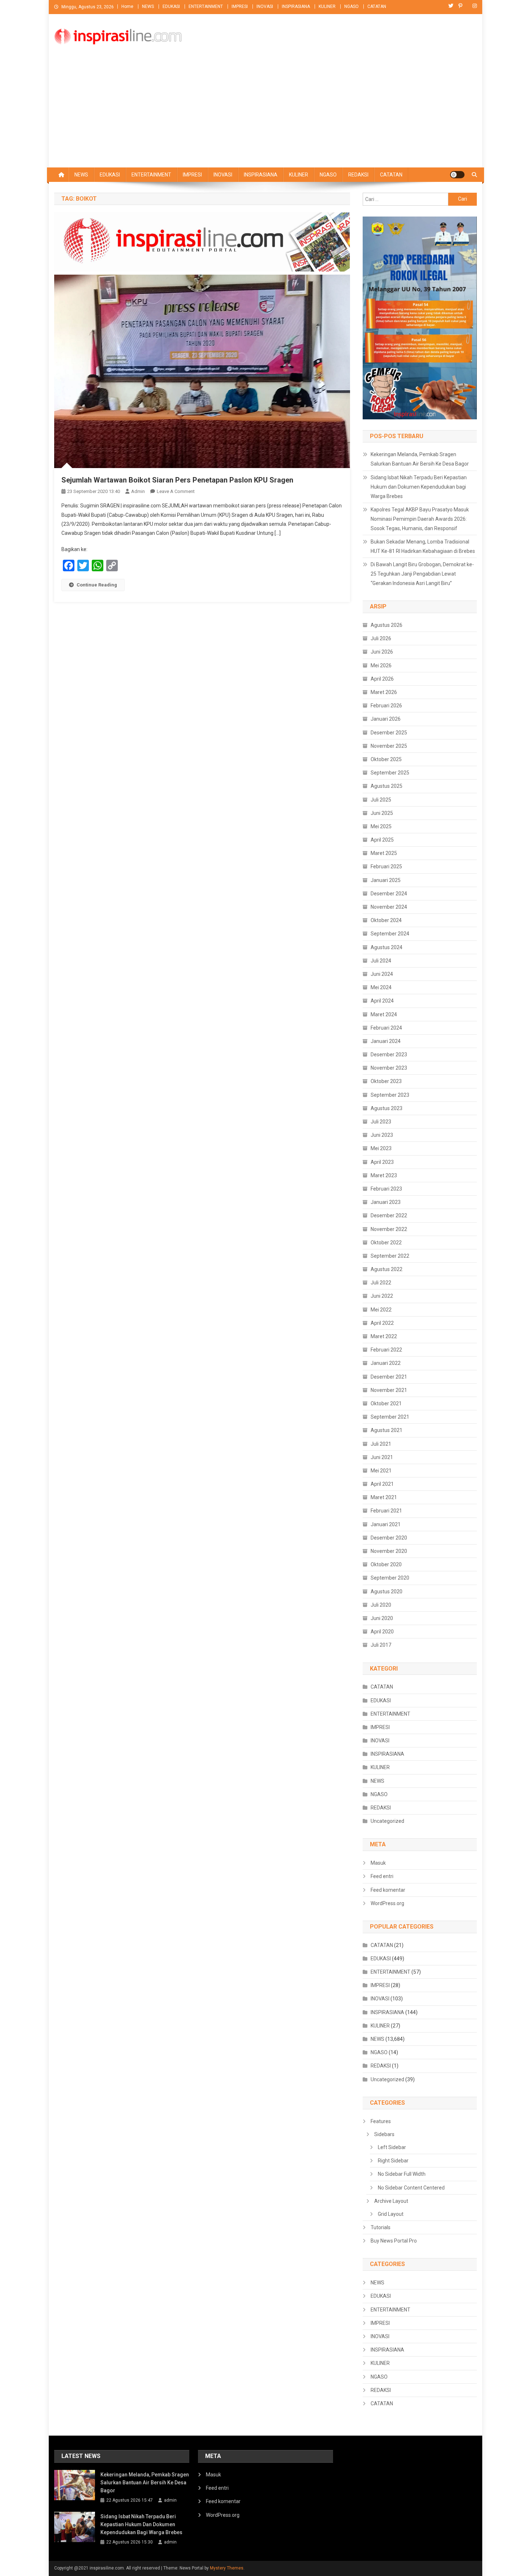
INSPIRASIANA (296, 6)
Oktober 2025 (386, 759)
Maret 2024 (384, 1014)
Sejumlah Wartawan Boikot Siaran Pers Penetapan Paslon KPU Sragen (177, 480)
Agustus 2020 (387, 1592)
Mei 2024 (381, 987)
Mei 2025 (381, 826)
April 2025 (382, 840)
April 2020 (382, 1632)
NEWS (148, 6)
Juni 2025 (382, 813)
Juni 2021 (382, 1457)
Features (381, 2121)
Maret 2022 (384, 1336)
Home (127, 6)
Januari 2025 (386, 880)
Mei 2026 (381, 665)
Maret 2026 (384, 692)
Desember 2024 (389, 894)
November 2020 (389, 1551)
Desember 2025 (389, 733)
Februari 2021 (386, 1511)
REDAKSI (358, 175)
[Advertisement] (265, 113)
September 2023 (390, 1095)
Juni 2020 (382, 1618)
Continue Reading (97, 585)
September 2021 (390, 1417)
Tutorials (381, 2227)
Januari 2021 (386, 1524)
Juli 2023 (381, 1122)
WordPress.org (387, 1903)
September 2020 (390, 1578)
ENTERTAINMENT (206, 6)
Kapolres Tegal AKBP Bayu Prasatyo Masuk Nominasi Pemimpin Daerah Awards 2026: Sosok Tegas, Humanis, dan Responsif (420, 519)
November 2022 (389, 1229)
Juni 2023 (382, 1135)
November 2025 (389, 746)
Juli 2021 (381, 1444)
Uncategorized (387, 1821)
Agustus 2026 (387, 625)
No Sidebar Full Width (402, 2174)
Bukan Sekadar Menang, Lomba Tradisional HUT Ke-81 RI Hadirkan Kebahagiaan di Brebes (423, 546)
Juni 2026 (382, 652)
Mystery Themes (227, 2568)
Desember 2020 (389, 1538)
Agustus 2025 (387, 786)
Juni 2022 (382, 1296)
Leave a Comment (176, 491)
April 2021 (382, 1484)
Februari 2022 (386, 1350)
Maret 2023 (384, 1175)
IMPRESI (240, 6)
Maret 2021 (384, 1497)
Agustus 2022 (387, 1269)
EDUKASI (171, 6)
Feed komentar (388, 1890)
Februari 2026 (386, 706)
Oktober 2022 (386, 1243)
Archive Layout (391, 2201)
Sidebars (384, 2134)
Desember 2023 (389, 1055)
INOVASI (265, 6)
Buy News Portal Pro (394, 2241)
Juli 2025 (381, 800)
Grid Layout (391, 2214)
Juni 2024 (382, 974)
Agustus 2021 (387, 1430)
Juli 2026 (381, 638)
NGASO (351, 6)
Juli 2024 (381, 961)
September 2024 (390, 934)
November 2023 (389, 1068)
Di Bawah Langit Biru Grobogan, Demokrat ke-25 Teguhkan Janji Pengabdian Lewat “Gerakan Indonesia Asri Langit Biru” (422, 574)
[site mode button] (457, 175)
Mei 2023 (381, 1148)
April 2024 (382, 1001)
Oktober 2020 (386, 1564)
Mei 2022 (381, 1310)
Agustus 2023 (387, 1108)
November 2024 (389, 907)
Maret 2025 (384, 853)
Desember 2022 (389, 1215)
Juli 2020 (381, 1605)
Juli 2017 (381, 1645)
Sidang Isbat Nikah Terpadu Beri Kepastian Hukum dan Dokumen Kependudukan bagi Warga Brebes (419, 487)
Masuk (378, 1863)
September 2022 (390, 1256)
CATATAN (377, 6)
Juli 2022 (381, 1283)
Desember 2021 (389, 1377)
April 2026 (382, 679)
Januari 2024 (386, 1041)
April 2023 (382, 1162)
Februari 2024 (386, 1028)
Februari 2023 (386, 1189)
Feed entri (382, 1876)
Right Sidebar (393, 2161)
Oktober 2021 (386, 1403)
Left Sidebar (392, 2147)
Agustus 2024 (387, 947)
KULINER (327, 6)
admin (138, 491)
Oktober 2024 (386, 920)
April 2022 (382, 1323)
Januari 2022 (386, 1363)
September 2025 (390, 773)
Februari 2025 (386, 866)
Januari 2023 (386, 1202)
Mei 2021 (381, 1471)
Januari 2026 (386, 719)
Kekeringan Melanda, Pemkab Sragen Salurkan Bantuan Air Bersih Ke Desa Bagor (420, 459)
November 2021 (389, 1390)
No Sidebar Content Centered (411, 2188)
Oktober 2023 (386, 1081)
